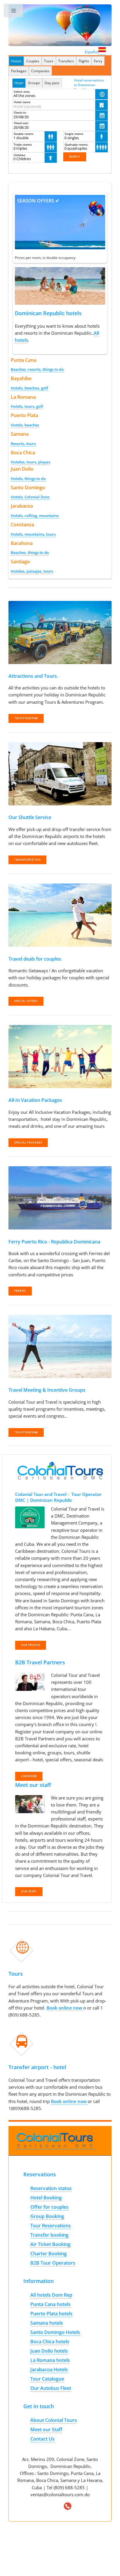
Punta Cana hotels (50, 2304)
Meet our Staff (46, 2429)
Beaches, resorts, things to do (37, 369)
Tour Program (26, 1432)
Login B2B (29, 1776)
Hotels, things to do (28, 479)
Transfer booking (49, 2235)
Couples (33, 61)
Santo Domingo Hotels (55, 2332)
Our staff (29, 1892)
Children (20, 155)
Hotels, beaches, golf (29, 388)
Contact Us (42, 2439)
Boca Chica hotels (50, 2342)
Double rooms (24, 134)
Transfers (66, 61)
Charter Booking (48, 2254)
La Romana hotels (50, 2360)
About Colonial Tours (54, 2420)
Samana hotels (47, 2323)
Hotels (16, 61)
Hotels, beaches (25, 425)
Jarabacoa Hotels (49, 2369)
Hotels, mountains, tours (33, 534)
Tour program (26, 718)
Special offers (26, 1001)
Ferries (20, 1291)
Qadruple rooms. (77, 144)
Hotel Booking (46, 2198)
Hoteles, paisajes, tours (32, 571)
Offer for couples (49, 2207)
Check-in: (20, 112)
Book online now (65, 2008)
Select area (22, 91)
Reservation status (51, 2188)
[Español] (102, 52)
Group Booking (47, 2216)
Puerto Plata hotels (51, 2314)
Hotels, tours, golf (27, 406)
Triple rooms (23, 144)
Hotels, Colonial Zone (30, 497)
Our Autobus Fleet (51, 2388)
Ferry (98, 61)
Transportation (27, 860)
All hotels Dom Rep (51, 2295)
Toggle (14, 12)
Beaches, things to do (30, 553)
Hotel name (22, 102)
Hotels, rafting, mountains (35, 516)
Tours (49, 61)
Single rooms (74, 134)
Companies (40, 71)
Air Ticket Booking (50, 2244)
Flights (84, 61)
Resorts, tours (23, 444)
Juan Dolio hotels (49, 2351)
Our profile (31, 1645)
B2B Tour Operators (53, 2263)
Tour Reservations (51, 2226)
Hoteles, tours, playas (30, 462)
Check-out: (21, 123)
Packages (19, 71)
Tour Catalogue (47, 2379)
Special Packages (28, 1143)
